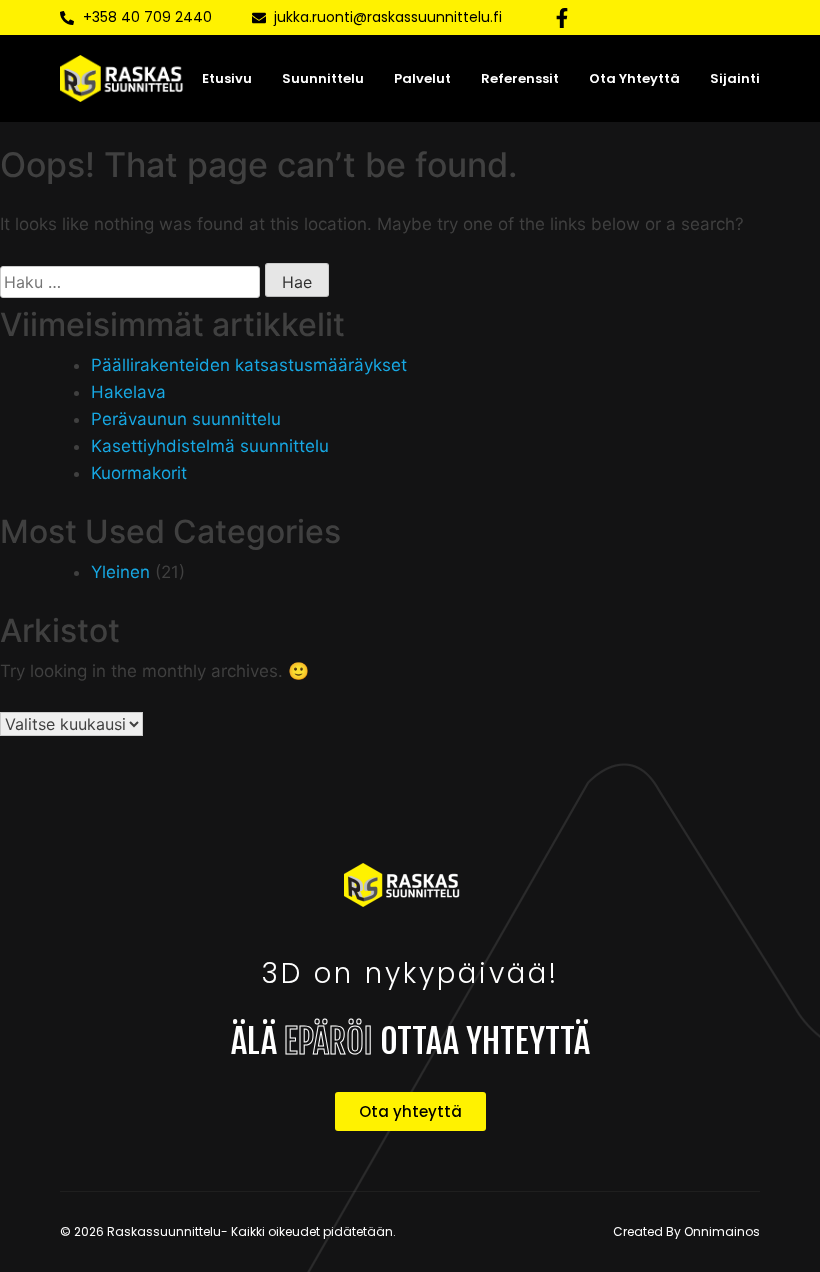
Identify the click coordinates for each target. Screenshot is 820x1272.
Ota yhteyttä (634, 78)
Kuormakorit (139, 473)
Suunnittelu (323, 78)
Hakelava (128, 392)
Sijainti (735, 78)
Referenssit (520, 78)
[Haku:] (130, 282)
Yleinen (120, 572)
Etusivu (227, 78)
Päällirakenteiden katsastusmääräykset (249, 365)
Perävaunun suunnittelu (186, 419)
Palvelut (422, 78)
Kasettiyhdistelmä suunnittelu (210, 446)
